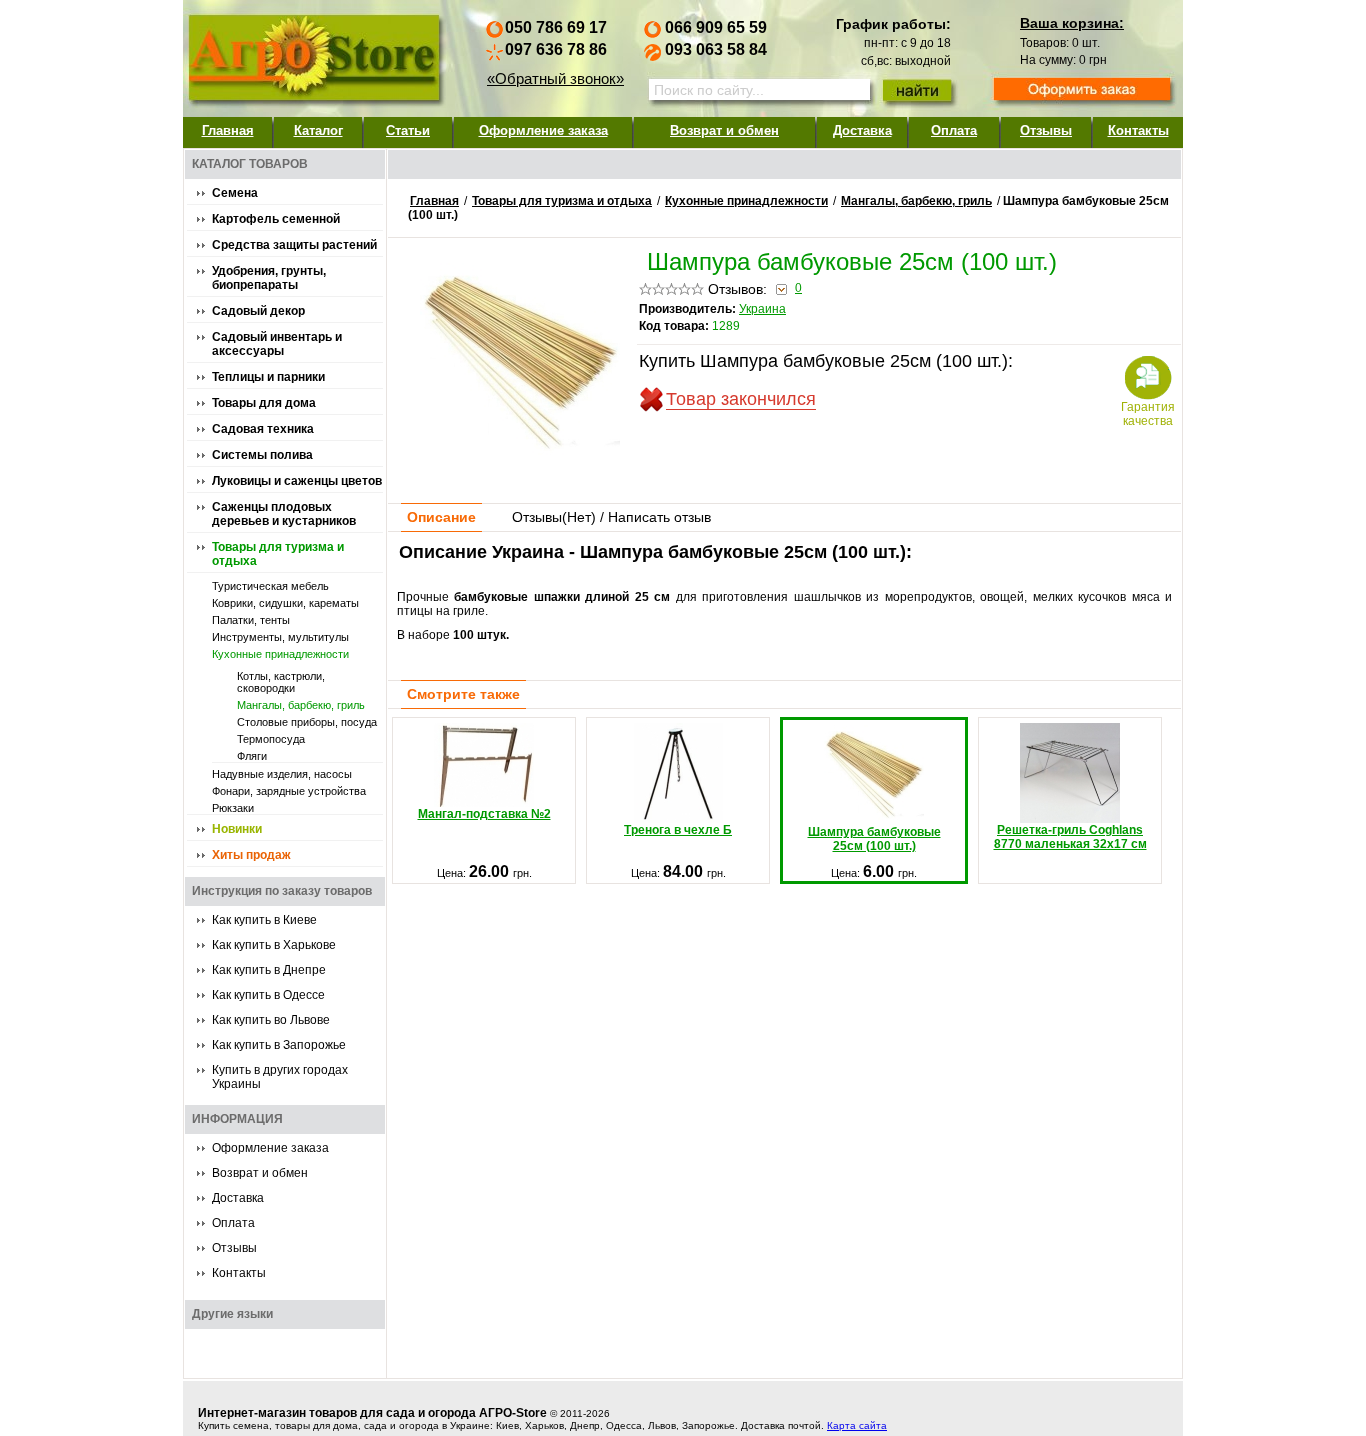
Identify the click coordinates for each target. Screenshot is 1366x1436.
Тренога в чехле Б (678, 830)
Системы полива (262, 455)
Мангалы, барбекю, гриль (301, 705)
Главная (228, 130)
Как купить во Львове (271, 1020)
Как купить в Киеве (264, 920)
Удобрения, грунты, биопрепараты (269, 278)
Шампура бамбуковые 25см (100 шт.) (874, 839)
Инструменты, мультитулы (280, 637)
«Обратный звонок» (555, 78)
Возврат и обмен (724, 130)
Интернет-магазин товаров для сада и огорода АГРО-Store (372, 1413)
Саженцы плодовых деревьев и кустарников (284, 514)
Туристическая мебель (270, 586)
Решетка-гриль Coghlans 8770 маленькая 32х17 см (1070, 837)
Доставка (862, 130)
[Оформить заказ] (1082, 91)
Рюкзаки (233, 808)
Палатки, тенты (251, 620)
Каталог (318, 130)
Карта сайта (857, 1425)
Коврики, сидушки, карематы (285, 603)
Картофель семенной (276, 219)
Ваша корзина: (1072, 23)
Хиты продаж (251, 855)
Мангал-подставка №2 (484, 814)
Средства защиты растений (294, 245)
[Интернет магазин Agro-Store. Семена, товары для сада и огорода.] (313, 53)
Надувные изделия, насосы (282, 774)
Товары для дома (264, 403)
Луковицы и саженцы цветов (297, 481)
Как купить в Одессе (268, 995)
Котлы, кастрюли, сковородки (281, 682)
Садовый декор (258, 311)
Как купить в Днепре (269, 970)
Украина (762, 309)
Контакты (1138, 130)
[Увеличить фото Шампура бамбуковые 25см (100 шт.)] (520, 458)
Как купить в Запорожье (279, 1045)
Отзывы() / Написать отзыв (611, 517)
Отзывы (1046, 130)
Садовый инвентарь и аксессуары (277, 344)
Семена (235, 193)
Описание (441, 517)
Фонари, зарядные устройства (289, 791)
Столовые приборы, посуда (307, 722)
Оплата (954, 130)
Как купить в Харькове (274, 945)
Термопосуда (271, 739)
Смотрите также (463, 694)
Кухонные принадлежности (280, 654)
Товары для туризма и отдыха (562, 201)
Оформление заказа (543, 130)
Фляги (252, 756)
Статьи (408, 130)
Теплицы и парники (268, 377)
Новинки (237, 829)
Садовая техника (263, 429)
